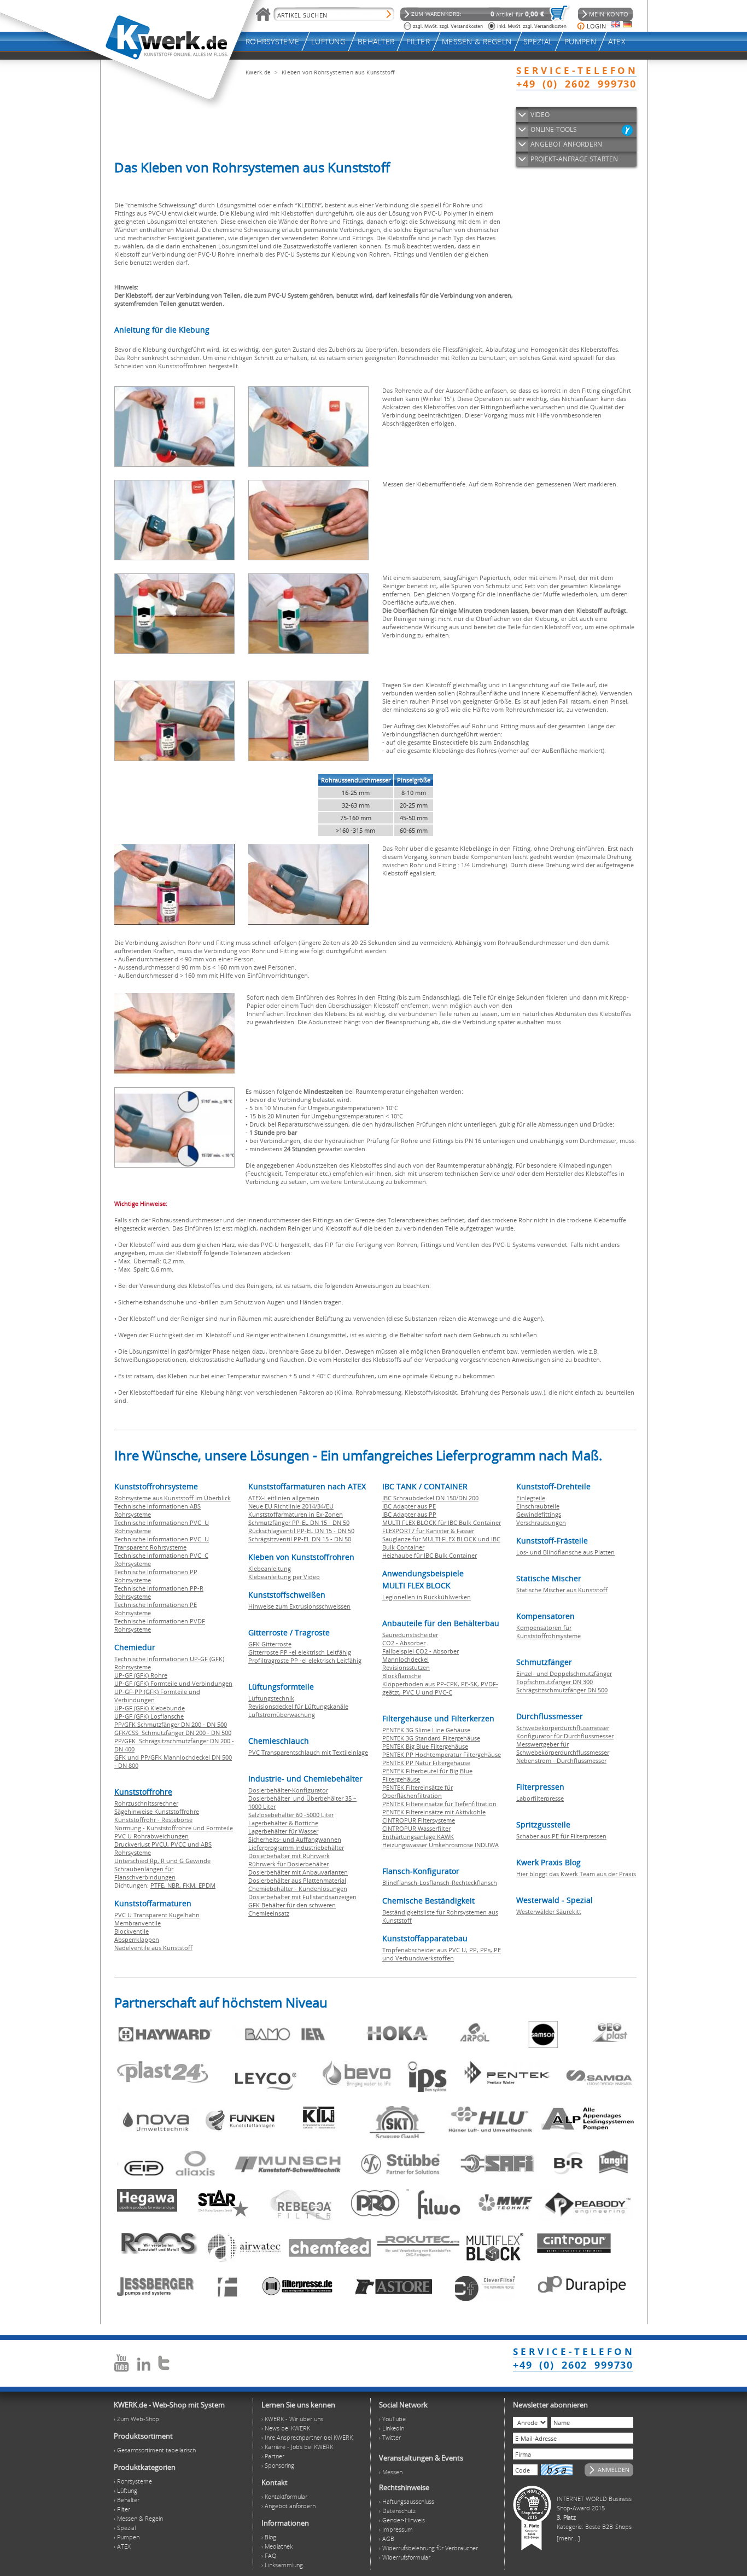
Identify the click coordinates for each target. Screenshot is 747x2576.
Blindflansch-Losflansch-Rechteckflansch (440, 1882)
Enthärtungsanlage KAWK (418, 1837)
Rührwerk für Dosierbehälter (288, 1864)
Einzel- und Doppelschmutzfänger (564, 1673)
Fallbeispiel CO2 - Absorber (421, 1651)
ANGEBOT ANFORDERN (566, 144)
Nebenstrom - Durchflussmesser (561, 1760)
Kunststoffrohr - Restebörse (153, 1820)
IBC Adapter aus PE (409, 1506)
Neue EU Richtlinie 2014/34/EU (291, 1506)
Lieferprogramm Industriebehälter (296, 1847)
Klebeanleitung (270, 1568)
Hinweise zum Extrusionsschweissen (299, 1606)
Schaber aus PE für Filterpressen (561, 1836)
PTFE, (159, 1885)
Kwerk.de (258, 72)
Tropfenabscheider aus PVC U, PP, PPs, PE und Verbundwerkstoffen (442, 1954)
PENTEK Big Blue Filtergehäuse (425, 1746)
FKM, (191, 1885)
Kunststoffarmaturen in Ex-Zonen (296, 1514)
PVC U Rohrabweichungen (151, 1836)
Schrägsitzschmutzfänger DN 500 (562, 1690)
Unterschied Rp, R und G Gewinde (162, 1861)
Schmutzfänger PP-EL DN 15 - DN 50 (299, 1522)
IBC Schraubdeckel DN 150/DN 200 (430, 1498)
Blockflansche (402, 1676)
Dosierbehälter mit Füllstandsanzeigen (302, 1897)
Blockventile (132, 1931)
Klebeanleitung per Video (284, 1577)
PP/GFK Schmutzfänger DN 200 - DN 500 (171, 1724)
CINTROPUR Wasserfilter (416, 1828)
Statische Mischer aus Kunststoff (562, 1590)
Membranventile (138, 1923)
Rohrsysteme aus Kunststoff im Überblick (173, 1498)
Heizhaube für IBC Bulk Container (430, 1555)
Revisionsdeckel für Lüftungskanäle (298, 1706)
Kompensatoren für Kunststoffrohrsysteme (548, 1632)
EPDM (207, 1885)
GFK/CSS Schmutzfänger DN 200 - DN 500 (173, 1733)
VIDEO (540, 115)
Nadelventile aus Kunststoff (153, 1948)
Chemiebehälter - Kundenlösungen (298, 1889)
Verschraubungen (541, 1522)
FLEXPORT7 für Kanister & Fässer (428, 1531)
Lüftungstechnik (271, 1698)
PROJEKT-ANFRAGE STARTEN (574, 159)
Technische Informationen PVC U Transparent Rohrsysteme (162, 1543)
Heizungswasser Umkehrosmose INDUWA (440, 1845)
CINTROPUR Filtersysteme (419, 1820)
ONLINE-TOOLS (554, 129)
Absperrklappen (137, 1939)
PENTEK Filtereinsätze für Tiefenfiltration (439, 1804)
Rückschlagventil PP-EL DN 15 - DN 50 (301, 1531)
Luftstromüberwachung (282, 1715)
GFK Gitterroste (270, 1644)
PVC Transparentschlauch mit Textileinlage (308, 1752)
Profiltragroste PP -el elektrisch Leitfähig (305, 1660)
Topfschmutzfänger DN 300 (555, 1682)
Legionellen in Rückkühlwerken (427, 1597)
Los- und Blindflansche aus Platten (565, 1552)
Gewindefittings (539, 1514)
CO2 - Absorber (404, 1643)
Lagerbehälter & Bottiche (283, 1823)
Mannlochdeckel (405, 1659)
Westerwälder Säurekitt (549, 1911)
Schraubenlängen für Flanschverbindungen (145, 1873)
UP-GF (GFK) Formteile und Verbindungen (173, 1683)
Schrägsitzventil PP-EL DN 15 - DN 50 (300, 1539)
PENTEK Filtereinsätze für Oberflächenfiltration (418, 1791)
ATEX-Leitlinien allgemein (284, 1498)
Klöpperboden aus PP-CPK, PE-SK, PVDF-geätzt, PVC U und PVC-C (440, 1688)
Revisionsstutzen (406, 1667)
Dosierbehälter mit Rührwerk (289, 1856)
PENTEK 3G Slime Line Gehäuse (426, 1730)
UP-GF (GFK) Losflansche (149, 1716)
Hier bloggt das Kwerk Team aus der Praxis (576, 1874)
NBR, (175, 1885)
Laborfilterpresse (540, 1798)
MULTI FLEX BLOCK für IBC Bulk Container (442, 1522)
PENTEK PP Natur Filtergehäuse (426, 1763)
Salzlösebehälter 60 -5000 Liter (291, 1815)
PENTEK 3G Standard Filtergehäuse (431, 1738)
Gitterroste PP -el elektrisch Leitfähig (300, 1652)
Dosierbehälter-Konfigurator (288, 1790)
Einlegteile (531, 1498)
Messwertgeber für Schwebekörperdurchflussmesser (563, 1748)
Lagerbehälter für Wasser (283, 1831)
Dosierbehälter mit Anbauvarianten (298, 1872)
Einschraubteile (538, 1506)
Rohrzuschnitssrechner (146, 1803)
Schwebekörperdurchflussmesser (563, 1728)
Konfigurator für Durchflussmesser (565, 1736)
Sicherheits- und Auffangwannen (295, 1839)
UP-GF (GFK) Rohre (141, 1675)
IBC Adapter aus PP (409, 1514)
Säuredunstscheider (410, 1635)
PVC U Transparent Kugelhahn (157, 1915)
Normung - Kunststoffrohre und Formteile (174, 1828)
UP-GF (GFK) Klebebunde (150, 1708)
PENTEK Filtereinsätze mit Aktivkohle (434, 1812)
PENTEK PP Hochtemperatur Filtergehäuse (442, 1754)
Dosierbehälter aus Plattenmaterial (297, 1880)
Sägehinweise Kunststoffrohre (157, 1811)
